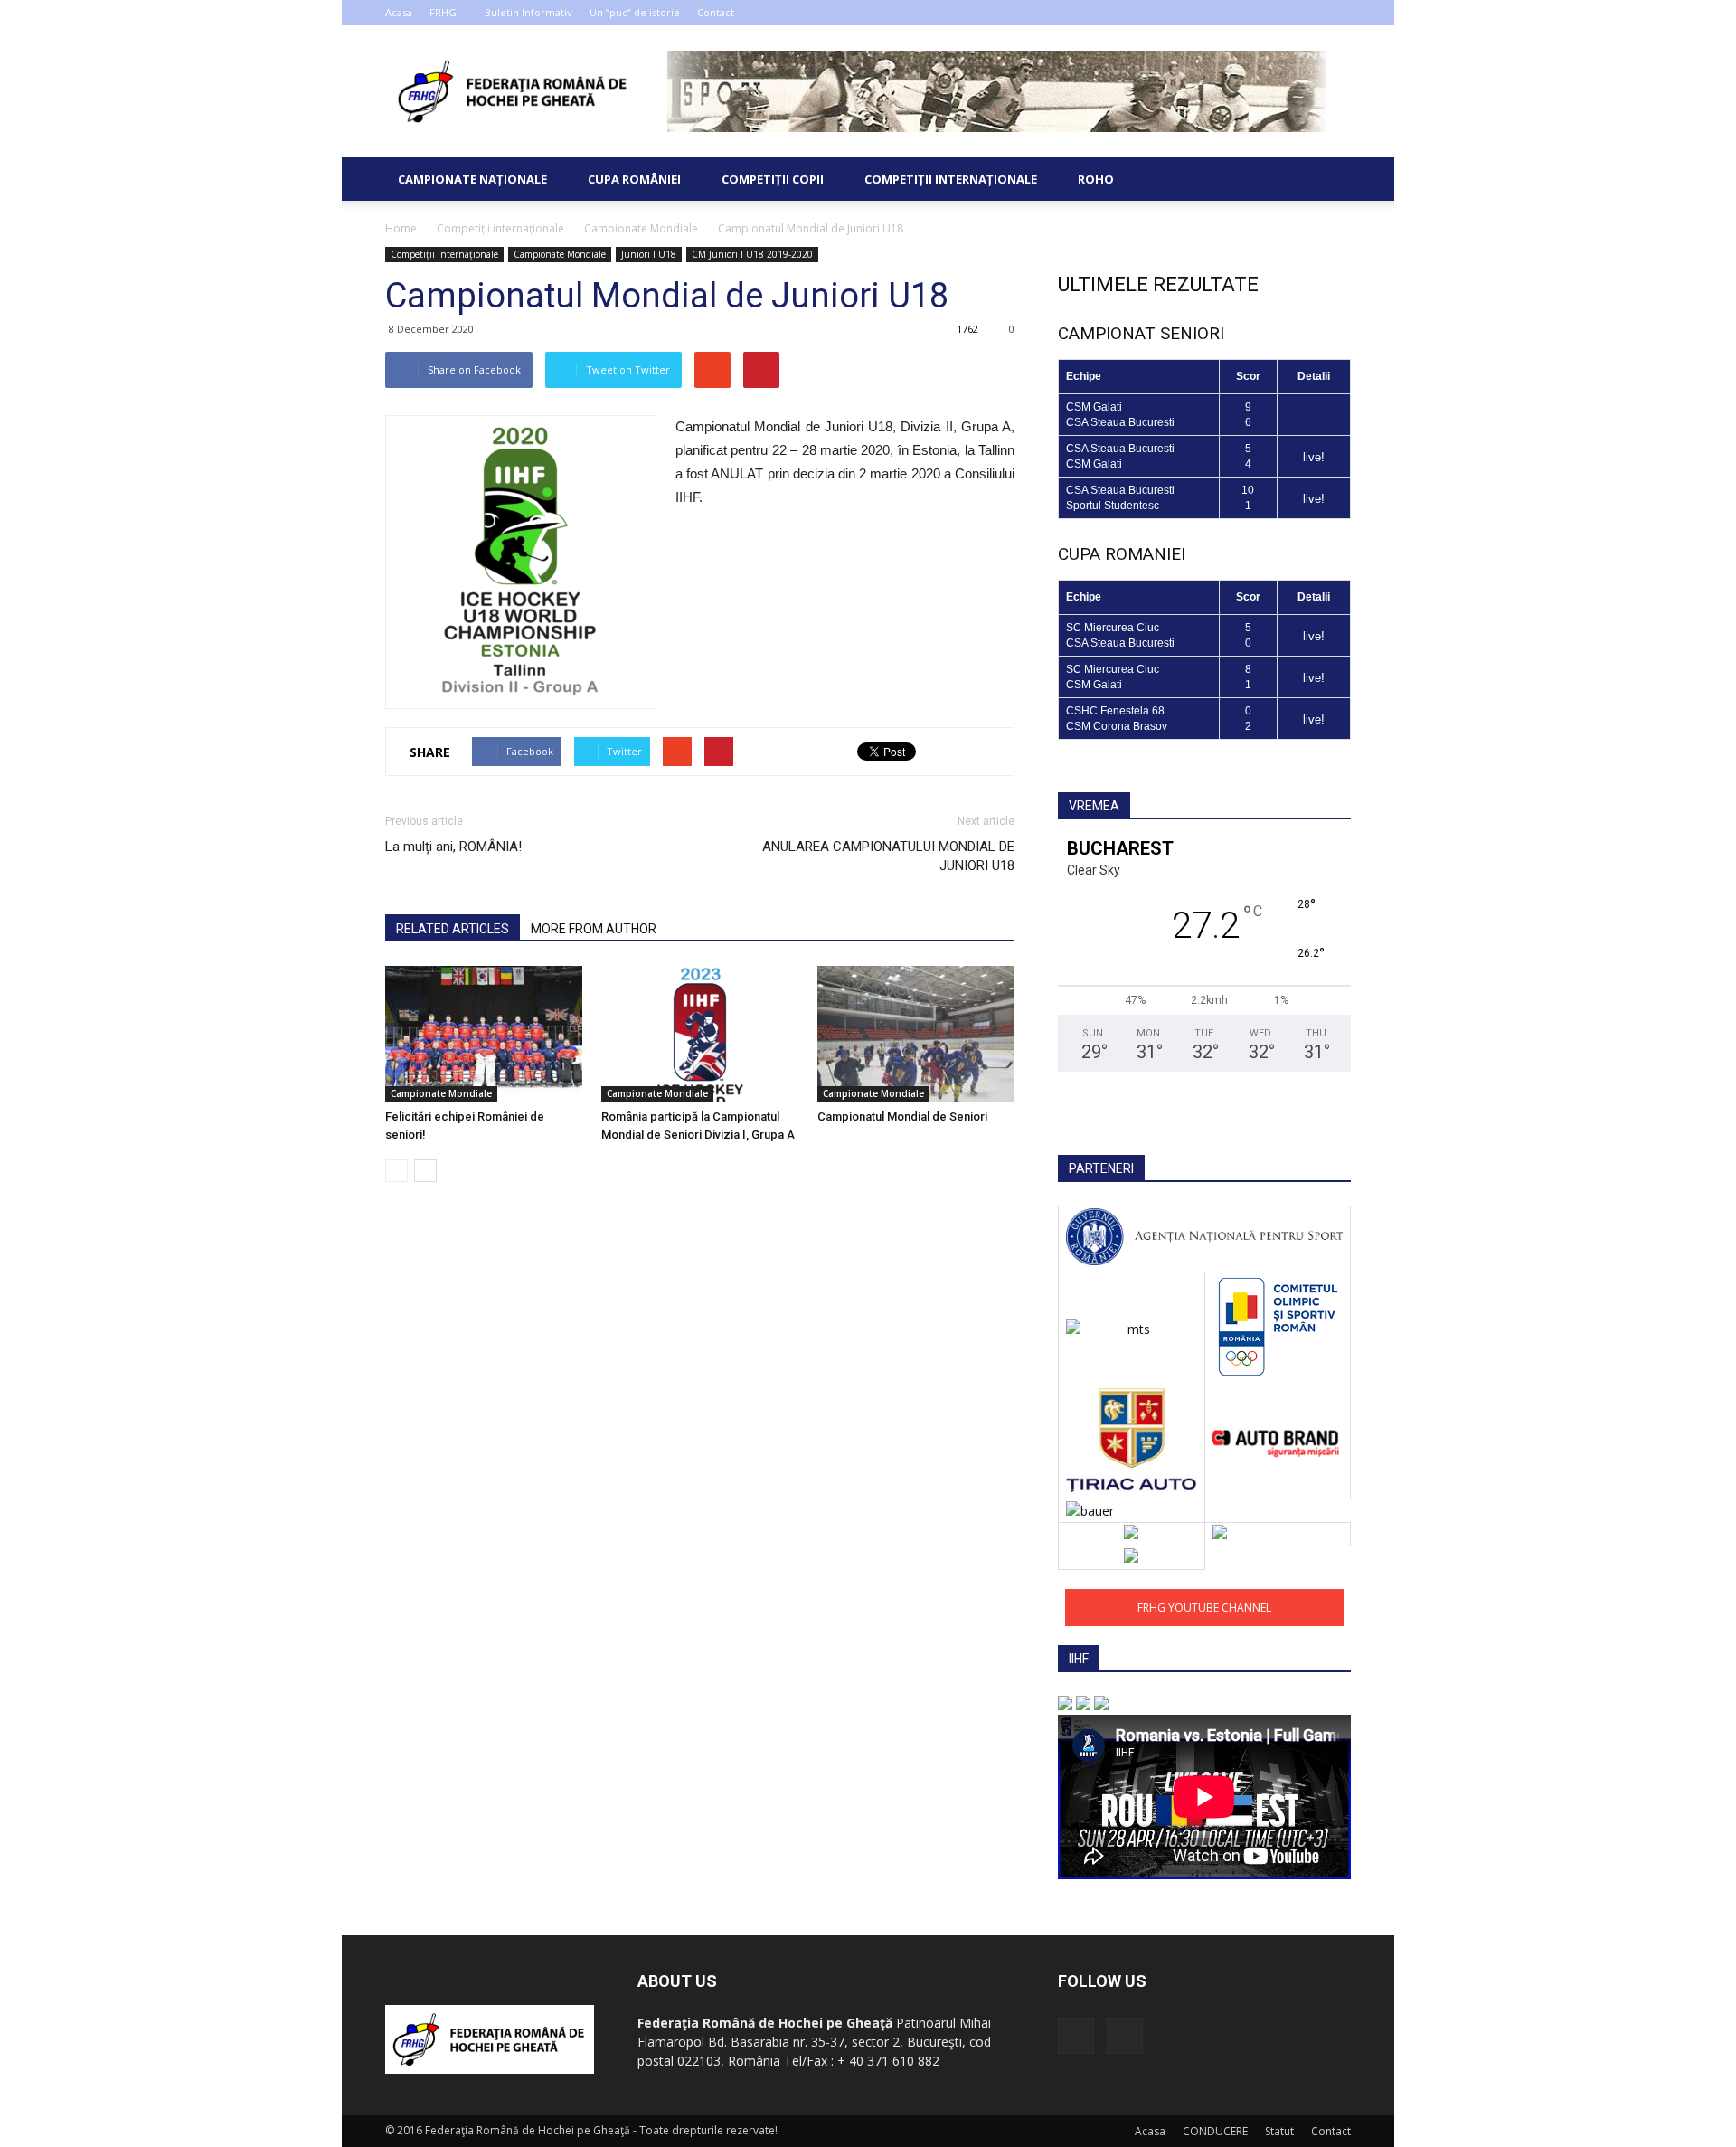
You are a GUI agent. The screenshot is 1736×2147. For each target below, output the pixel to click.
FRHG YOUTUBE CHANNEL (1204, 1608)
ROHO (1096, 179)
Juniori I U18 (649, 254)
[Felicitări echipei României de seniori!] (484, 1034)
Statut (1279, 2131)
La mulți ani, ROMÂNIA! (453, 847)
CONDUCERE (1215, 2131)
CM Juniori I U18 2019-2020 (752, 254)
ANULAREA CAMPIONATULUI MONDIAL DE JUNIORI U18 (888, 856)
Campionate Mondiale (560, 254)
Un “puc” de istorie (635, 12)
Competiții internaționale (951, 179)
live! (1314, 457)
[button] (1329, 179)
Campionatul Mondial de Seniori (902, 1116)
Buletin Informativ (528, 12)
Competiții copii (773, 179)
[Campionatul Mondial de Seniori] (916, 1034)
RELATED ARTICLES (453, 929)
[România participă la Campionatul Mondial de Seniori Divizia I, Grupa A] (700, 1034)
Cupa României (634, 179)
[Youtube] (1337, 13)
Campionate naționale (472, 179)
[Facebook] (1307, 13)
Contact (716, 12)
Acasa (399, 12)
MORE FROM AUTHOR (594, 929)
